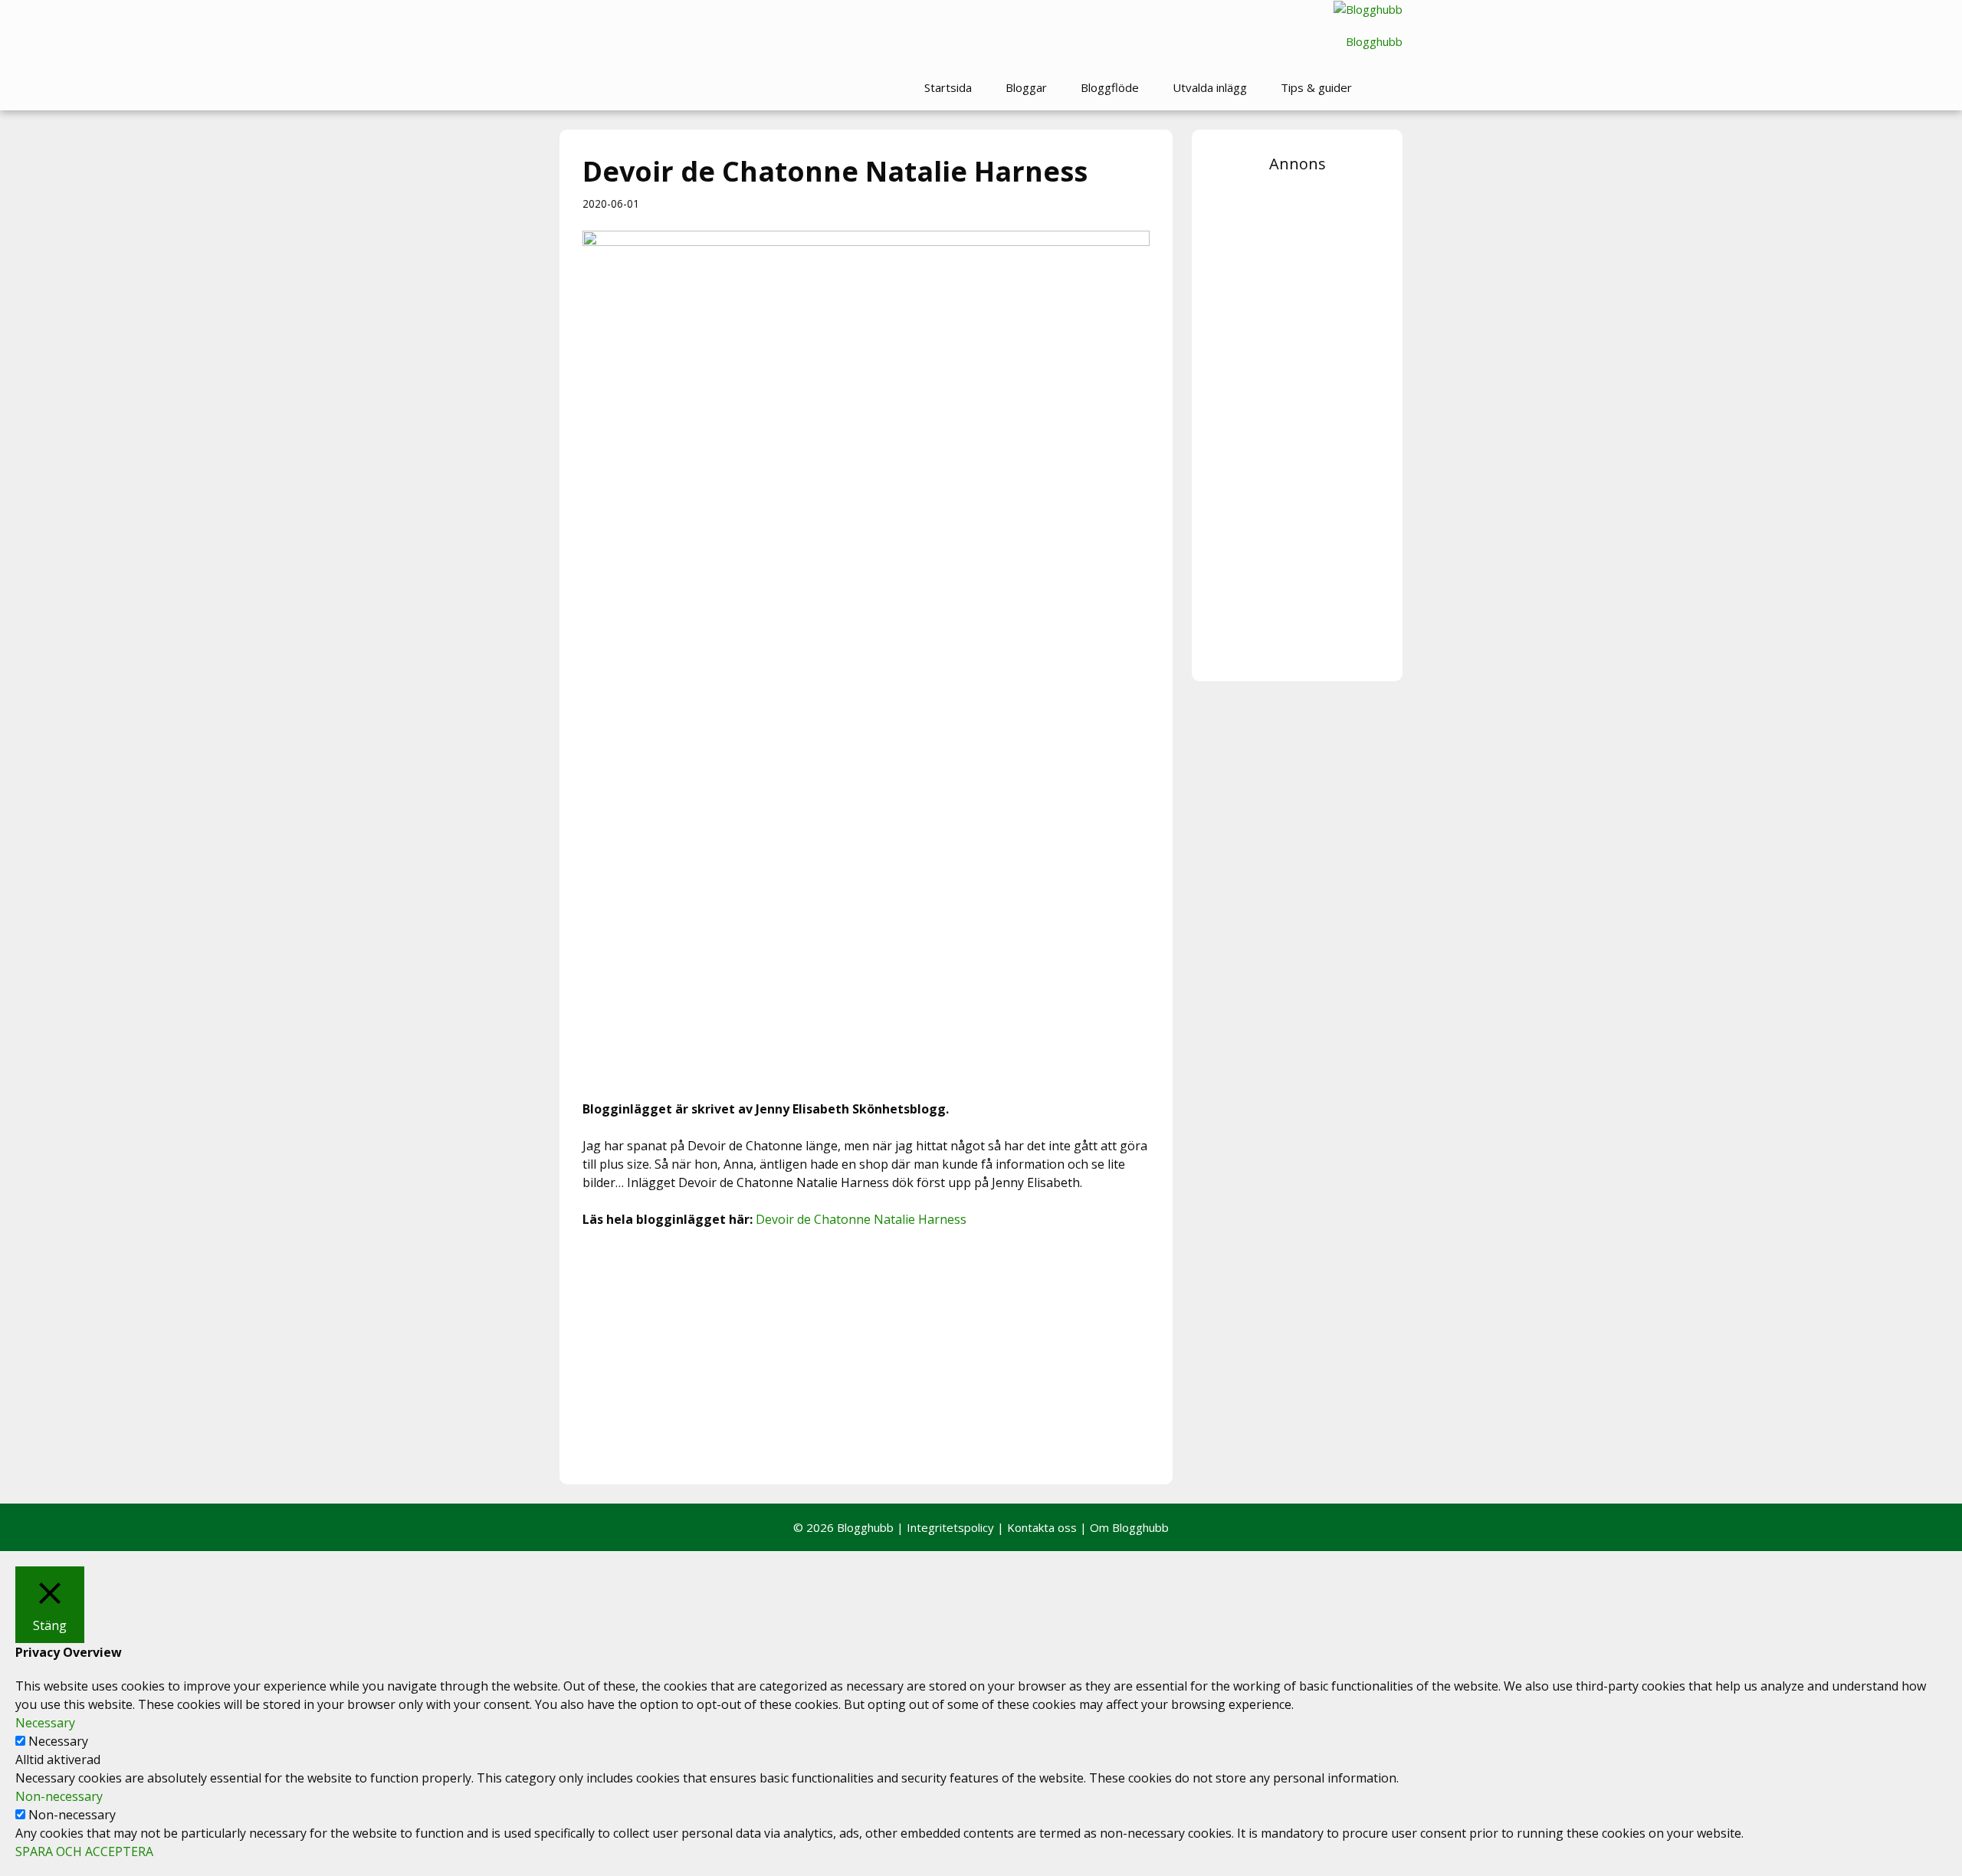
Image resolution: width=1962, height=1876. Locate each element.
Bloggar (1026, 87)
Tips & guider (1316, 87)
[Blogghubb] (1368, 10)
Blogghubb (1374, 41)
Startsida (948, 87)
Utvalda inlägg (1210, 87)
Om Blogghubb (1129, 1527)
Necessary (58, 1741)
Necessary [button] (45, 1723)
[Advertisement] (866, 1354)
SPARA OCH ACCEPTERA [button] (84, 1851)
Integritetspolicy (950, 1527)
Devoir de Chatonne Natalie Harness (861, 1219)
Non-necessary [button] (59, 1796)
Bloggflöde (1110, 87)
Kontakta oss (1042, 1527)
